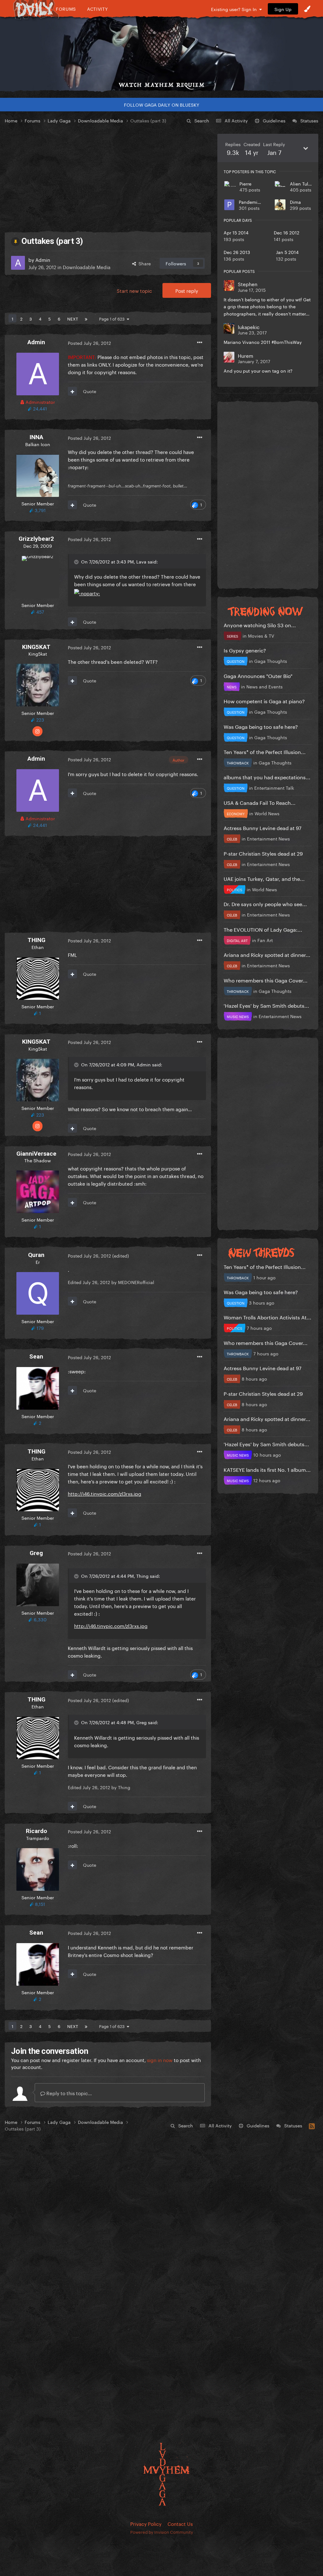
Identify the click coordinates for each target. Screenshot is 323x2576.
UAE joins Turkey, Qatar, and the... (264, 878)
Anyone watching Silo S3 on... (260, 625)
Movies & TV (261, 635)
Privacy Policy (146, 2523)
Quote (90, 391)
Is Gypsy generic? (245, 650)
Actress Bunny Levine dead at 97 (263, 827)
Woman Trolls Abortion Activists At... (267, 1317)
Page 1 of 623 (113, 318)
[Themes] (307, 9)
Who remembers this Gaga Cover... (266, 980)
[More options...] (200, 343)
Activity (98, 9)
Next (73, 318)
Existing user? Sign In (235, 9)
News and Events (264, 686)
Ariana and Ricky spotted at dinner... (267, 954)
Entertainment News (268, 838)
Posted (89, 343)
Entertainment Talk (274, 787)
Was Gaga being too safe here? (261, 726)
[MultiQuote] (72, 391)
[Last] (86, 318)
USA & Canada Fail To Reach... (260, 802)
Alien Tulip (301, 183)
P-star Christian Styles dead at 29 (263, 853)
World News (267, 813)
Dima (295, 202)
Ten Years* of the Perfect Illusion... (265, 751)
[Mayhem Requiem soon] (161, 49)
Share (143, 263)
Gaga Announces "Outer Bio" (258, 675)
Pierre (245, 183)
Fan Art (265, 940)
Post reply (187, 290)
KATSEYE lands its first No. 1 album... (267, 1469)
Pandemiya (251, 202)
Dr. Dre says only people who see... (265, 903)
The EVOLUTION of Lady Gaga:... (263, 929)
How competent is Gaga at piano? (264, 701)
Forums (66, 9)
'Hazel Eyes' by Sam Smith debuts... (266, 1005)
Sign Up (283, 9)
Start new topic (134, 290)
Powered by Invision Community (162, 2532)
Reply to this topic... (68, 2093)
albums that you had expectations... (267, 777)
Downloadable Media (87, 267)
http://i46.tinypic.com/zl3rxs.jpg (105, 1493)
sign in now (160, 2060)
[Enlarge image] (87, 591)
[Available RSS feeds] (312, 2125)
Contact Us (180, 2523)
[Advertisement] (108, 178)
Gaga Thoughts (271, 661)
